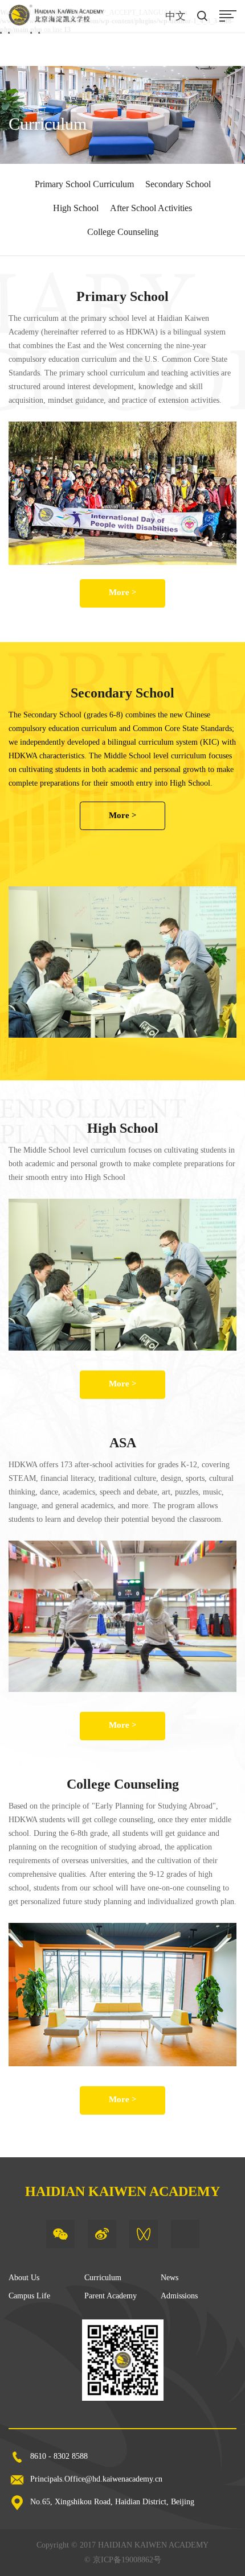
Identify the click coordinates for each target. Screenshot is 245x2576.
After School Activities (151, 208)
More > (123, 592)
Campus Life (29, 2296)
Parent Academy (111, 2296)
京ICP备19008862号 (127, 2560)
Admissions (179, 2296)
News (170, 2278)
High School (76, 208)
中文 (175, 16)
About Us (24, 2278)
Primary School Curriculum (84, 184)
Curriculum (103, 2278)
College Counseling (123, 232)
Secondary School (178, 184)
